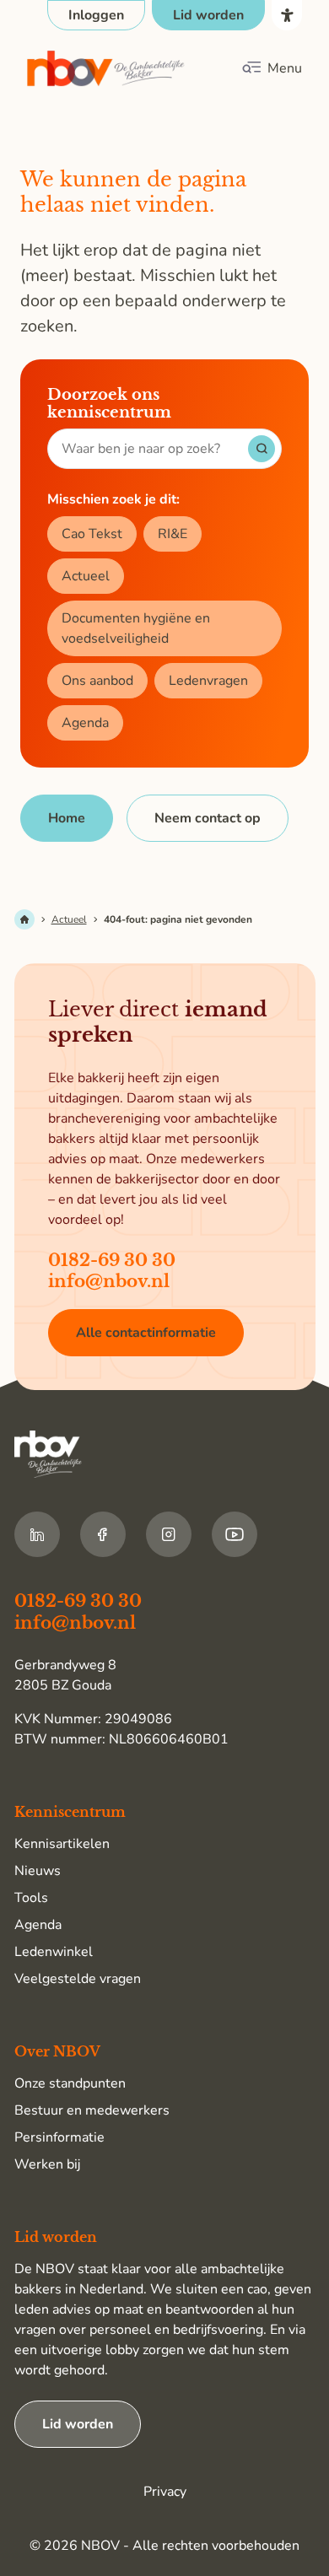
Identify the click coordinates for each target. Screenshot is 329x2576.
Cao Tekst (92, 534)
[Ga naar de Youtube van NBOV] (235, 1534)
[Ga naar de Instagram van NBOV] (169, 1534)
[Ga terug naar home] (106, 69)
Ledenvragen (208, 681)
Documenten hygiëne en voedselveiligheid (136, 628)
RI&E (173, 534)
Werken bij (47, 2164)
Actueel (86, 576)
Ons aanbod (97, 681)
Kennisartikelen (62, 1844)
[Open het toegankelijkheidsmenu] (287, 15)
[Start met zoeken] (262, 449)
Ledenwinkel (54, 1952)
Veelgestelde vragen (78, 1979)
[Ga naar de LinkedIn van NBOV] (37, 1534)
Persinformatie (59, 2137)
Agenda (85, 723)
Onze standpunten (70, 2083)
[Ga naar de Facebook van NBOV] (103, 1534)
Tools (31, 1898)
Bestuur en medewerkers (92, 2110)
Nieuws (38, 1871)
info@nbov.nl (109, 1281)
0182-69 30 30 (112, 1260)
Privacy (165, 2492)
